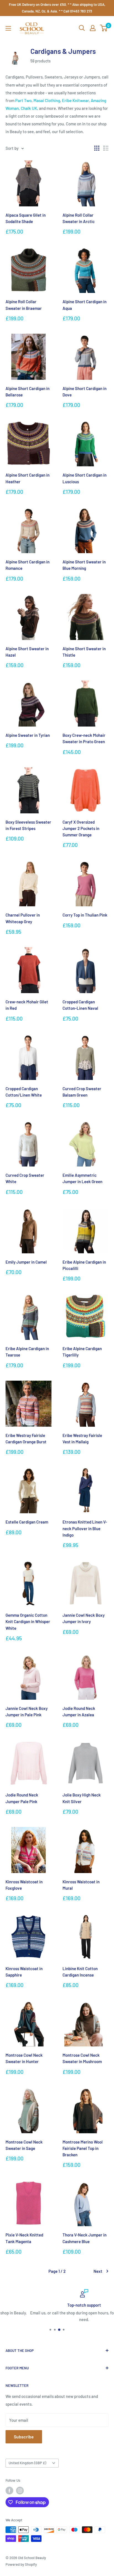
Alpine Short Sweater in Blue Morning (84, 565)
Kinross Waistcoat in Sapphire (24, 1972)
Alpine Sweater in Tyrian (28, 735)
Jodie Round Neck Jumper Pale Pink (22, 1798)
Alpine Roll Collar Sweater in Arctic (79, 218)
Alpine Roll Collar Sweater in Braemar (24, 305)
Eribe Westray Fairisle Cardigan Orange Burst (26, 1438)
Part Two (23, 100)
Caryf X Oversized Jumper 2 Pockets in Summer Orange (81, 828)
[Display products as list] (106, 148)
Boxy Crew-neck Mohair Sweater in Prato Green (84, 738)
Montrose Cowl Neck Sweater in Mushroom (82, 2058)
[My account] (93, 28)
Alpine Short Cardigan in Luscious (85, 478)
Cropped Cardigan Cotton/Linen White (24, 1092)
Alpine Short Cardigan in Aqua (85, 305)
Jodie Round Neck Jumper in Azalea (79, 1711)
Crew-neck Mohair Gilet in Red (27, 1005)
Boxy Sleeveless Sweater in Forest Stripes (28, 825)
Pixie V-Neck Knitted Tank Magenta (24, 2238)
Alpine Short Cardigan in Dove (85, 392)
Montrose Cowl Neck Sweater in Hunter (24, 2058)
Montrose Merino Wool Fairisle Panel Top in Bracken (83, 2148)
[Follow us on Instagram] (20, 2491)
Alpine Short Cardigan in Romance (28, 565)
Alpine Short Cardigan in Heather (28, 478)
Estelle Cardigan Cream (27, 1522)
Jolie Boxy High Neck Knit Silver (82, 1798)
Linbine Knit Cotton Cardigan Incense (80, 1972)
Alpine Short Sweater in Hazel (27, 652)
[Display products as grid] (97, 148)
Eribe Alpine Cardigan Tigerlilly (82, 1352)
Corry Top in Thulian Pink (85, 915)
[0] (104, 28)
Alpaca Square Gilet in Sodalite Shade (26, 218)
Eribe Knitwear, (76, 100)
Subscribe (24, 2437)
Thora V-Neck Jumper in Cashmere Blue (85, 2238)
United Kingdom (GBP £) (27, 2463)
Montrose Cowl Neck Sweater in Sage (24, 2145)
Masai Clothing (47, 100)
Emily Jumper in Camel (26, 1262)
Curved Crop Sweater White (25, 1178)
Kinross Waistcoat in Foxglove (24, 1885)
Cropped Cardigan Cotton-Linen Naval (80, 1005)
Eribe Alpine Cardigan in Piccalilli (84, 1265)
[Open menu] (8, 28)
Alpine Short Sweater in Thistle (84, 652)
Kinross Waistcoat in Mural (81, 1885)
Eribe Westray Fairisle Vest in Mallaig (82, 1438)
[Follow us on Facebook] (9, 2491)
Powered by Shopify (21, 2564)
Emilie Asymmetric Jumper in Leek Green (82, 1178)
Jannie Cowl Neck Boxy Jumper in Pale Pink (27, 1711)
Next (98, 2271)
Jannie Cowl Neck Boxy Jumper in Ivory (84, 1618)
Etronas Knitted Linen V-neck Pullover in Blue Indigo (85, 1528)
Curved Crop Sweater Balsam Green (82, 1092)
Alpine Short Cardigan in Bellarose (28, 392)
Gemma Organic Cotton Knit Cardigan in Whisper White (28, 1622)
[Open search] (82, 28)
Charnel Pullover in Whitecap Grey (23, 918)
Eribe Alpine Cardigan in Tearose (27, 1352)
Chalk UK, (29, 108)
